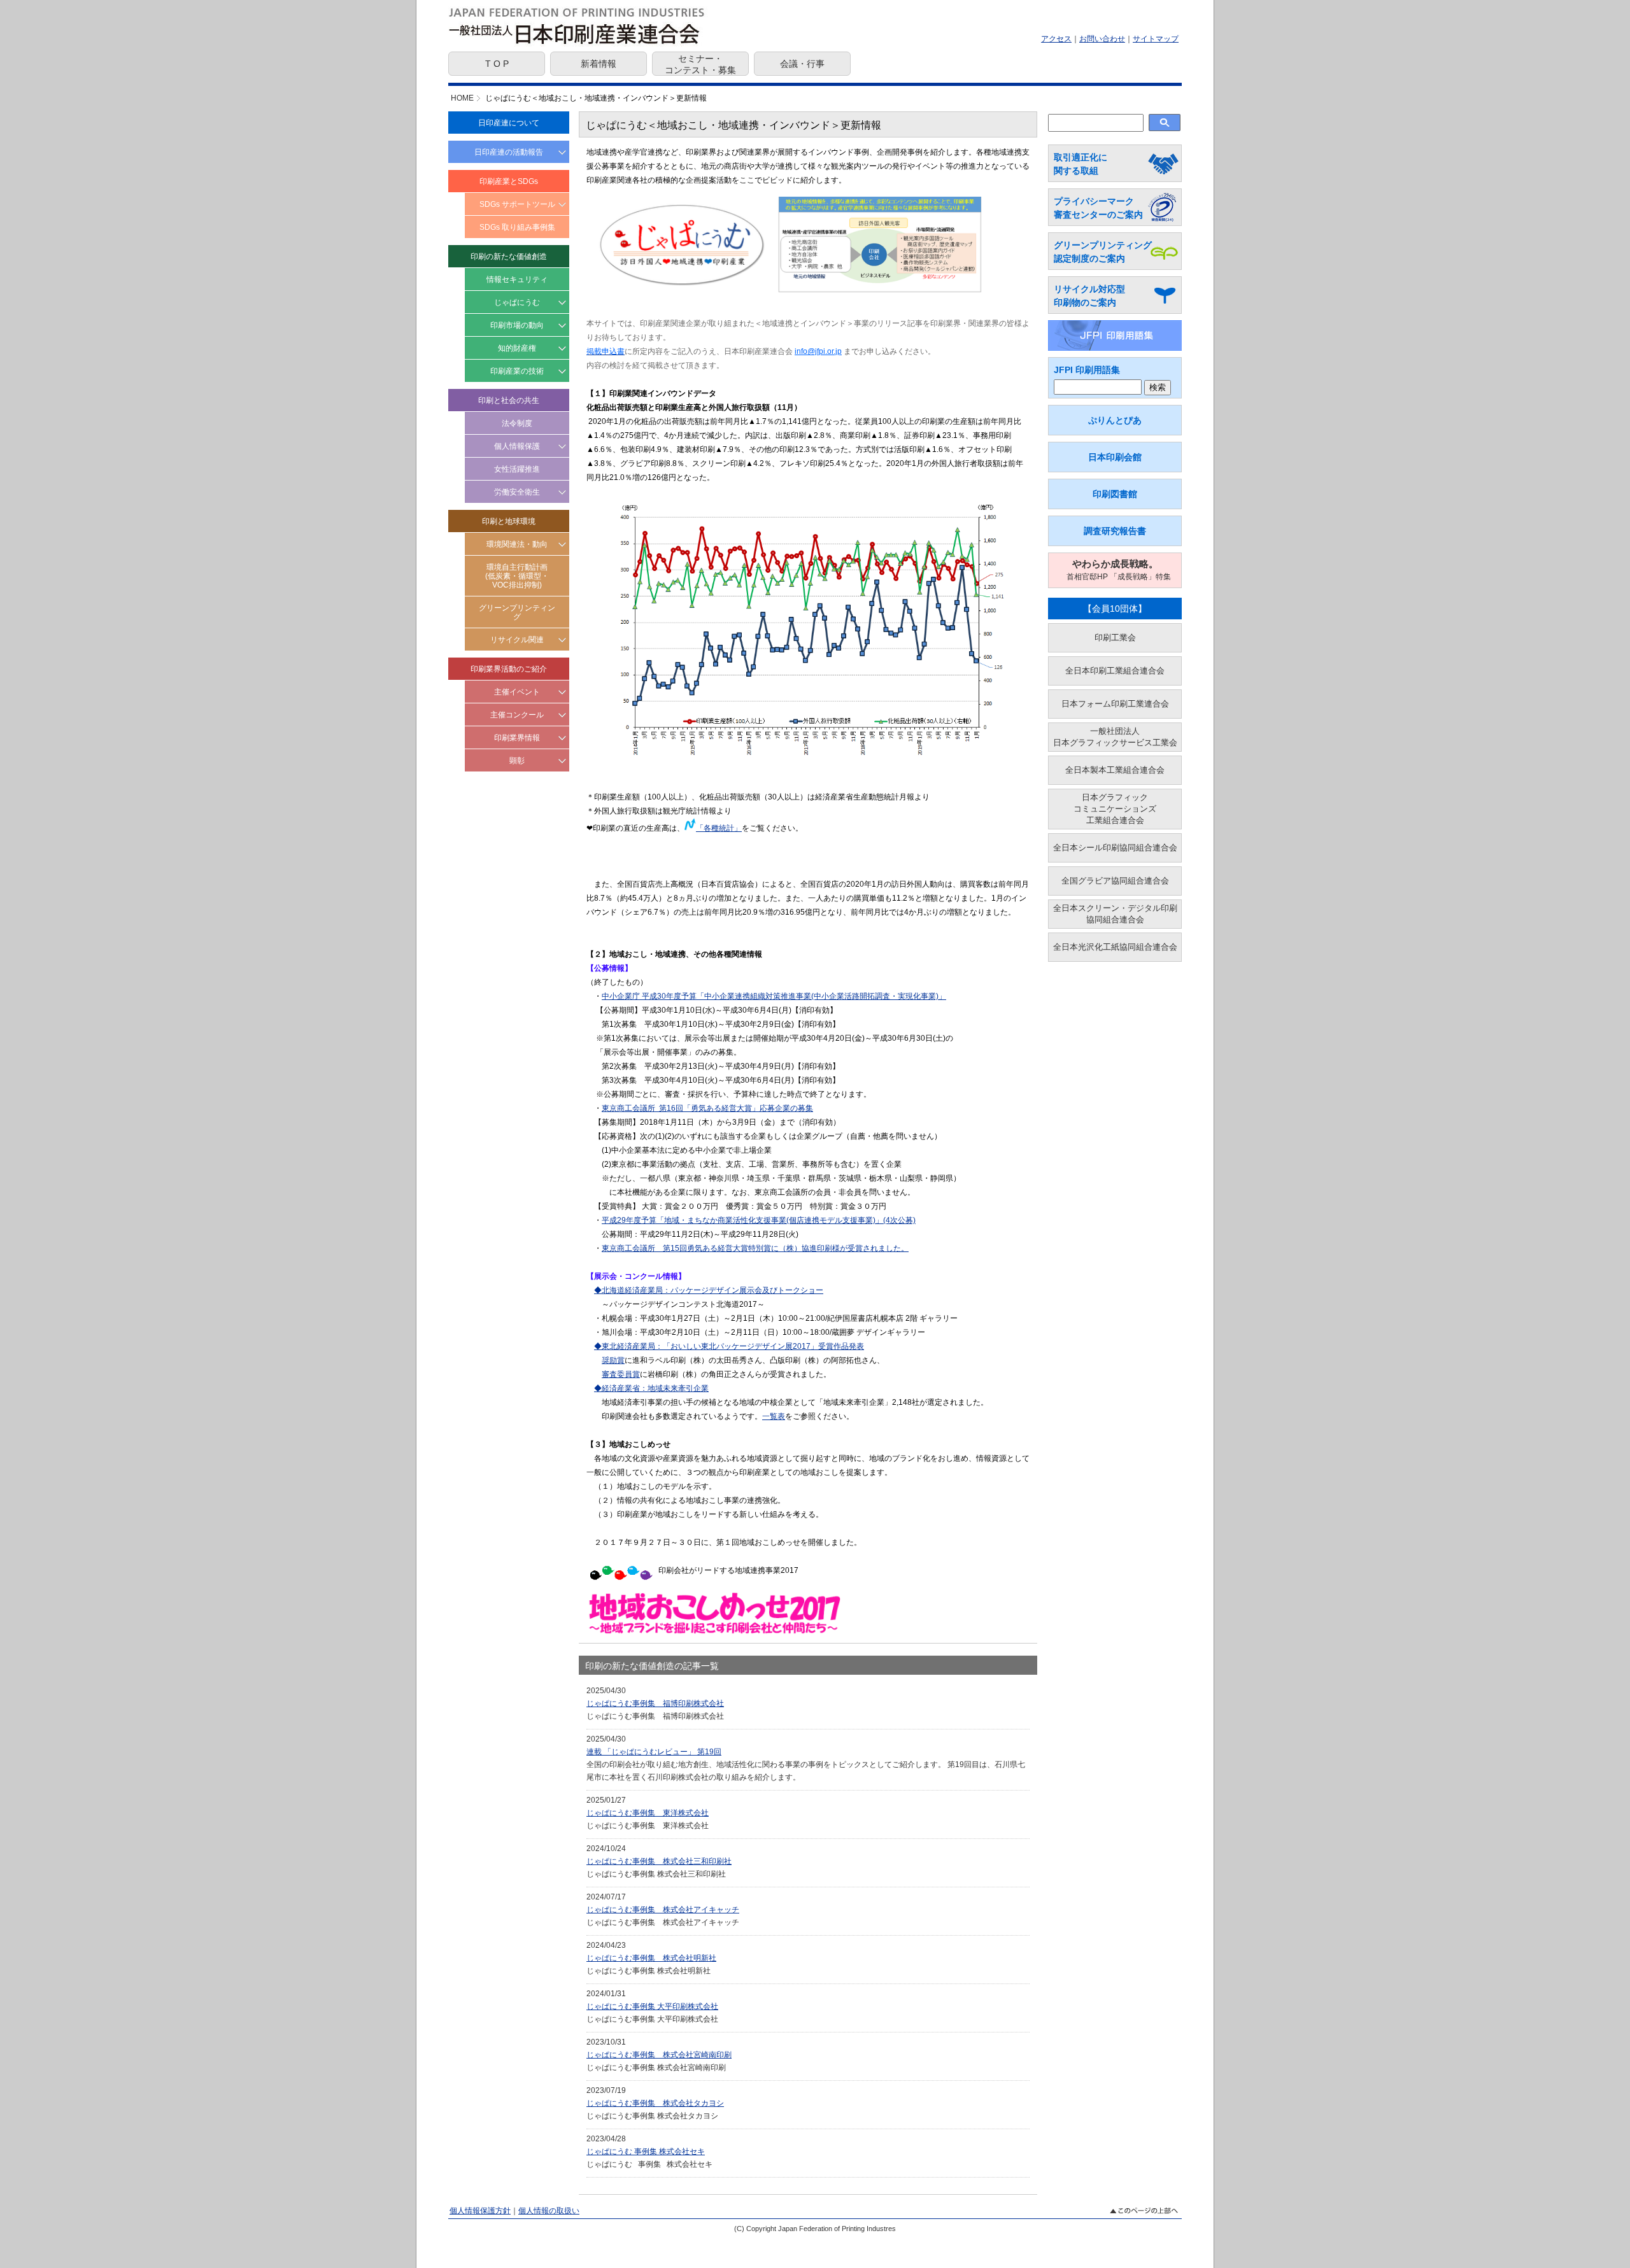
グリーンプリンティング (517, 612)
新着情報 (599, 64)
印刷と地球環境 (509, 521)
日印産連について (509, 123)
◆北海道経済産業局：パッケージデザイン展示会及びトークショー (709, 1290)
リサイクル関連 (517, 640)
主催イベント (517, 692)
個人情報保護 (517, 446)
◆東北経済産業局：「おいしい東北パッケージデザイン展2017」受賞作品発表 (729, 1346)
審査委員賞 (621, 1374)
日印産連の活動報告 (509, 152)
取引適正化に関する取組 (1081, 164)
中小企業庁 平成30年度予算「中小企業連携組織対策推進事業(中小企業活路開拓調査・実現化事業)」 (774, 996)
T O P (497, 64)
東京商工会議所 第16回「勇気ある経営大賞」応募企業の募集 (707, 1108)
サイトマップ (1156, 39)
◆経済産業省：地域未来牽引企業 (651, 1388)
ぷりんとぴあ (1115, 420)
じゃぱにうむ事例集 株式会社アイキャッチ (663, 1910)
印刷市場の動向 (517, 325)
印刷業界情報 (517, 738)
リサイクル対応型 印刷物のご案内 (1089, 296)
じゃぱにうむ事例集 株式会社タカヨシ (655, 2103)
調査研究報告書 (1115, 531)
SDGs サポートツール (517, 204)
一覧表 (774, 1416)
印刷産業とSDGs (509, 181)
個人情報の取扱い (549, 2211)
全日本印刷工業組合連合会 (1115, 671)
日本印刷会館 (1115, 457)
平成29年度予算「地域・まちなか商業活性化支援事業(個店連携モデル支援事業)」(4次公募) (759, 1220)
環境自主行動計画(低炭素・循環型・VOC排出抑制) (517, 576)
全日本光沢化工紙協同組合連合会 (1115, 947)
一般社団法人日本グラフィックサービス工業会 (1115, 737)
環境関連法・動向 (517, 544)
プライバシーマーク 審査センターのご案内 (1098, 208)
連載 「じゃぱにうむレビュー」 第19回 (654, 1752)
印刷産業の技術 (517, 371)
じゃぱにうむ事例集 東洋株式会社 (648, 1813)
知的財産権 (517, 348)
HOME (462, 98)
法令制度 (517, 423)
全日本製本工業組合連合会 (1115, 770)
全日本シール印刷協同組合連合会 (1115, 848)
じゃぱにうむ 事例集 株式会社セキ (646, 2152)
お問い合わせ (1102, 39)
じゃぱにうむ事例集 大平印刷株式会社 (652, 2006)
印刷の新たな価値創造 (509, 257)
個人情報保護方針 (480, 2211)
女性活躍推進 (517, 469)
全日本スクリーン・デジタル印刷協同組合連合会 (1115, 914)
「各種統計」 (719, 828)
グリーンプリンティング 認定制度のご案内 (1103, 252)
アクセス (1056, 39)
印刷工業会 (1115, 637)
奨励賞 (613, 1360)
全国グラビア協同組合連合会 (1115, 881)
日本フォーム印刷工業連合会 (1115, 704)
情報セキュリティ (517, 279)
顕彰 (517, 761)
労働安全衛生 (517, 492)
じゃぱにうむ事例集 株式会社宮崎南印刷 (659, 2055)
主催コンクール (517, 715)
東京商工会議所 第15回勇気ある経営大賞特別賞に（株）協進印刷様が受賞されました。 (755, 1248)
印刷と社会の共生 (509, 400)
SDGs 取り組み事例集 (517, 227)
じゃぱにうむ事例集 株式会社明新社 (651, 1958)
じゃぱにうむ (517, 302)
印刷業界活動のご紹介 (509, 669)
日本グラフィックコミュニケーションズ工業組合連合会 (1115, 809)
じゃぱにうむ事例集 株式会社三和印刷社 (659, 1861)
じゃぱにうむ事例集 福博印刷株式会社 (655, 1703)
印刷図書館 (1115, 494)
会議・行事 (802, 64)
